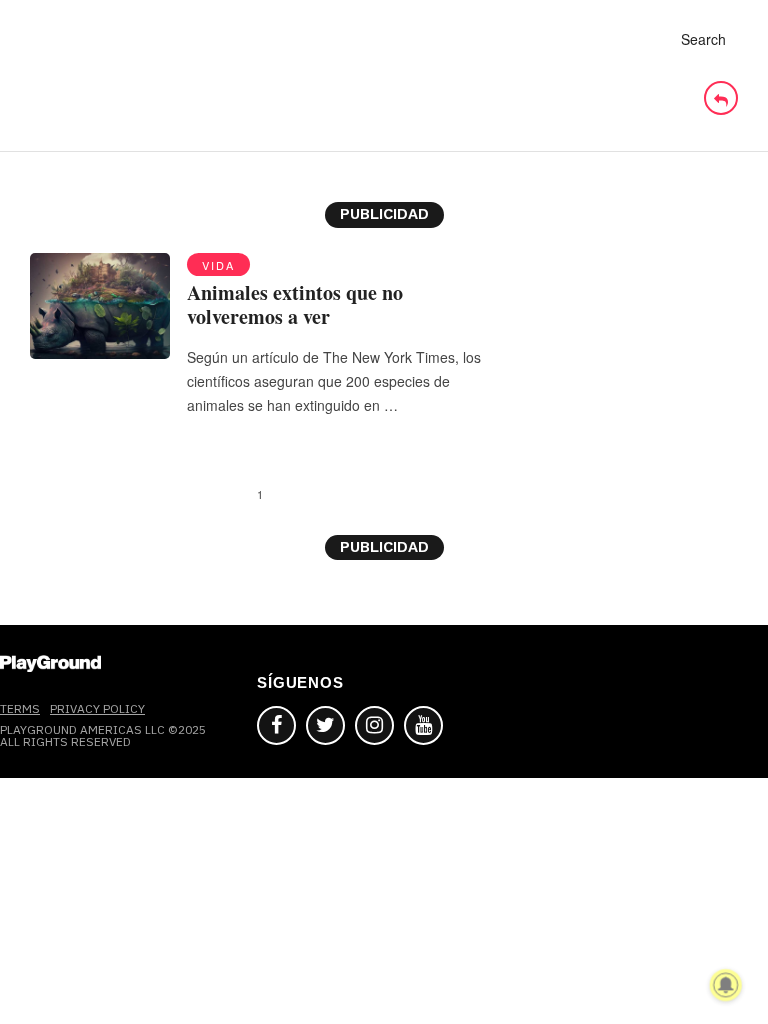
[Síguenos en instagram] (374, 725)
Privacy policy (97, 708)
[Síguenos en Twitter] (325, 725)
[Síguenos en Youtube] (423, 725)
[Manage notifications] (726, 985)
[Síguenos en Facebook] (276, 725)
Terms (20, 708)
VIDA (218, 265)
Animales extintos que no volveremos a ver (295, 304)
